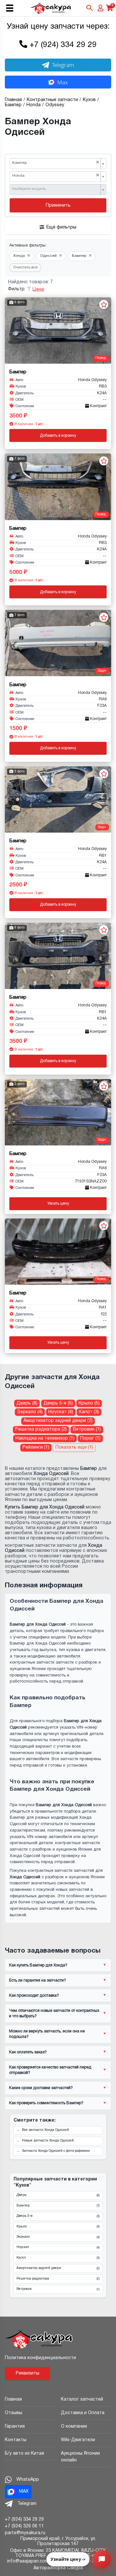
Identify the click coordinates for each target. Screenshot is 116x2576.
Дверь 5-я (58, 2216)
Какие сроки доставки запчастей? (41, 2088)
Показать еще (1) (74, 1447)
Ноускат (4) (61, 1412)
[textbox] (56, 189)
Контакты (16, 2440)
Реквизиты (28, 2373)
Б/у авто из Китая (24, 2454)
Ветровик (58, 2289)
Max (63, 82)
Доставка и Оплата (83, 2413)
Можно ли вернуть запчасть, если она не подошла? (47, 2034)
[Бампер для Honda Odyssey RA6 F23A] (58, 643)
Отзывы (14, 2413)
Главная (13, 2399)
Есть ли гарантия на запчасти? (38, 1980)
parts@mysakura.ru (25, 2533)
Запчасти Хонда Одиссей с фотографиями (56, 2151)
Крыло (58, 2227)
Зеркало (58, 2237)
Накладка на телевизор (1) (45, 1438)
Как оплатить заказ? (28, 2052)
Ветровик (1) (87, 1429)
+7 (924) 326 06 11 (24, 2526)
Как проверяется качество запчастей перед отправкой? (50, 2070)
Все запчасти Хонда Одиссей (45, 2130)
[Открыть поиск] (90, 8)
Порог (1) (90, 1438)
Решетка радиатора (58, 2279)
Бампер (58, 2206)
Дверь (58, 2195)
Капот (58, 2258)
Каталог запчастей (82, 2399)
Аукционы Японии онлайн (80, 2457)
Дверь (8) (27, 1403)
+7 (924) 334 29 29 (63, 45)
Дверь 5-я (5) (58, 1403)
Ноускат (58, 2247)
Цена (38, 289)
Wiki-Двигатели (78, 2440)
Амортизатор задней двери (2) (58, 1421)
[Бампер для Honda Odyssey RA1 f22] (58, 1252)
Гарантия (15, 2427)
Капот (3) (89, 1412)
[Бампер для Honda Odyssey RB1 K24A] (58, 799)
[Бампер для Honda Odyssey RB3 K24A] (58, 331)
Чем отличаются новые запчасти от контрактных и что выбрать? (54, 2013)
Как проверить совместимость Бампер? (46, 2103)
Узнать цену (58, 1204)
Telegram (63, 65)
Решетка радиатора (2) (41, 1429)
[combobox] (58, 163)
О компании (74, 2427)
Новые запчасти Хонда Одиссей (48, 2141)
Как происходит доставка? (34, 1996)
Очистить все (25, 267)
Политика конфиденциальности (40, 2358)
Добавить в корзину (58, 436)
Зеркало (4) (30, 1412)
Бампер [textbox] (56, 163)
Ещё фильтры (61, 227)
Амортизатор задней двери (58, 2268)
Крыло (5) (89, 1403)
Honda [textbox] (56, 176)
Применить (58, 205)
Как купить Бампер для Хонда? (38, 1965)
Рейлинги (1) (36, 1447)
